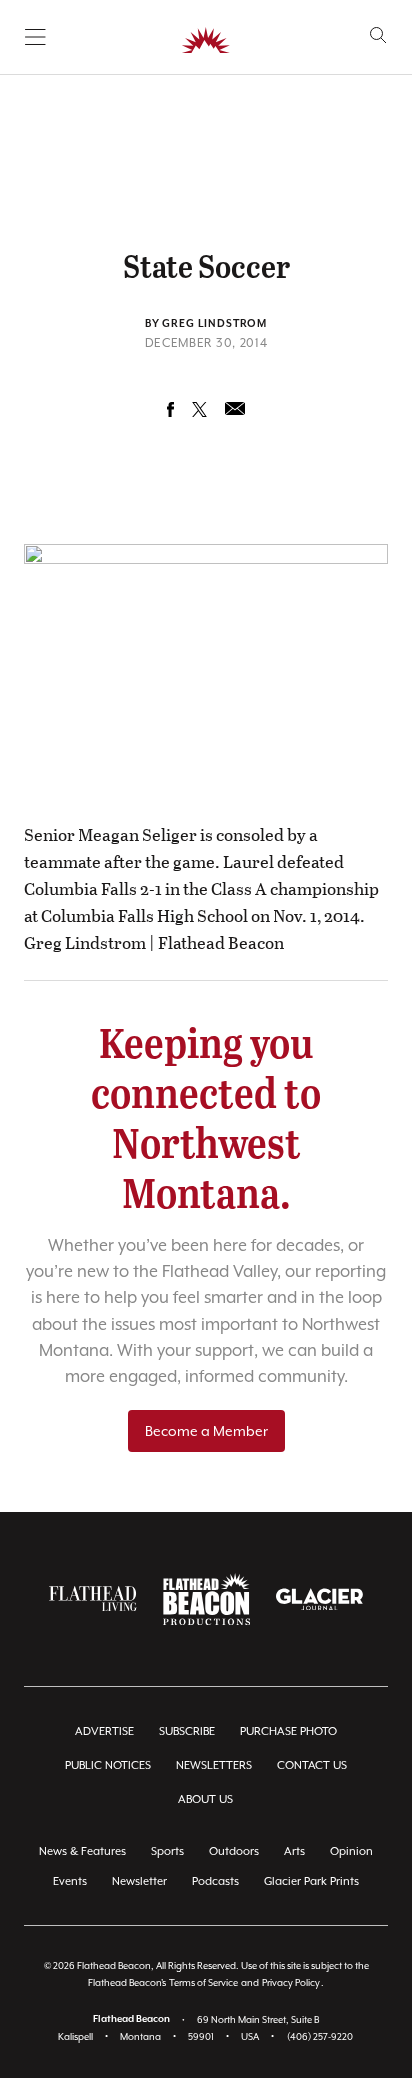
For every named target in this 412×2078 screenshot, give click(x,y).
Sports (167, 1851)
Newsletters (214, 1765)
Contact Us (312, 1765)
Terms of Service (203, 1982)
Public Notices (108, 1765)
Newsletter (139, 1881)
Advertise (104, 1731)
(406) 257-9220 (320, 2036)
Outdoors (234, 1851)
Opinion (351, 1851)
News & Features (82, 1851)
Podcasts (215, 1881)
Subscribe (187, 1731)
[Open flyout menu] (35, 37)
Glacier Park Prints (311, 1881)
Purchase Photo (288, 1731)
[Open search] (378, 35)
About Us (205, 1799)
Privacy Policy (291, 1982)
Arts (294, 1851)
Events (70, 1881)
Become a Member (206, 1431)
